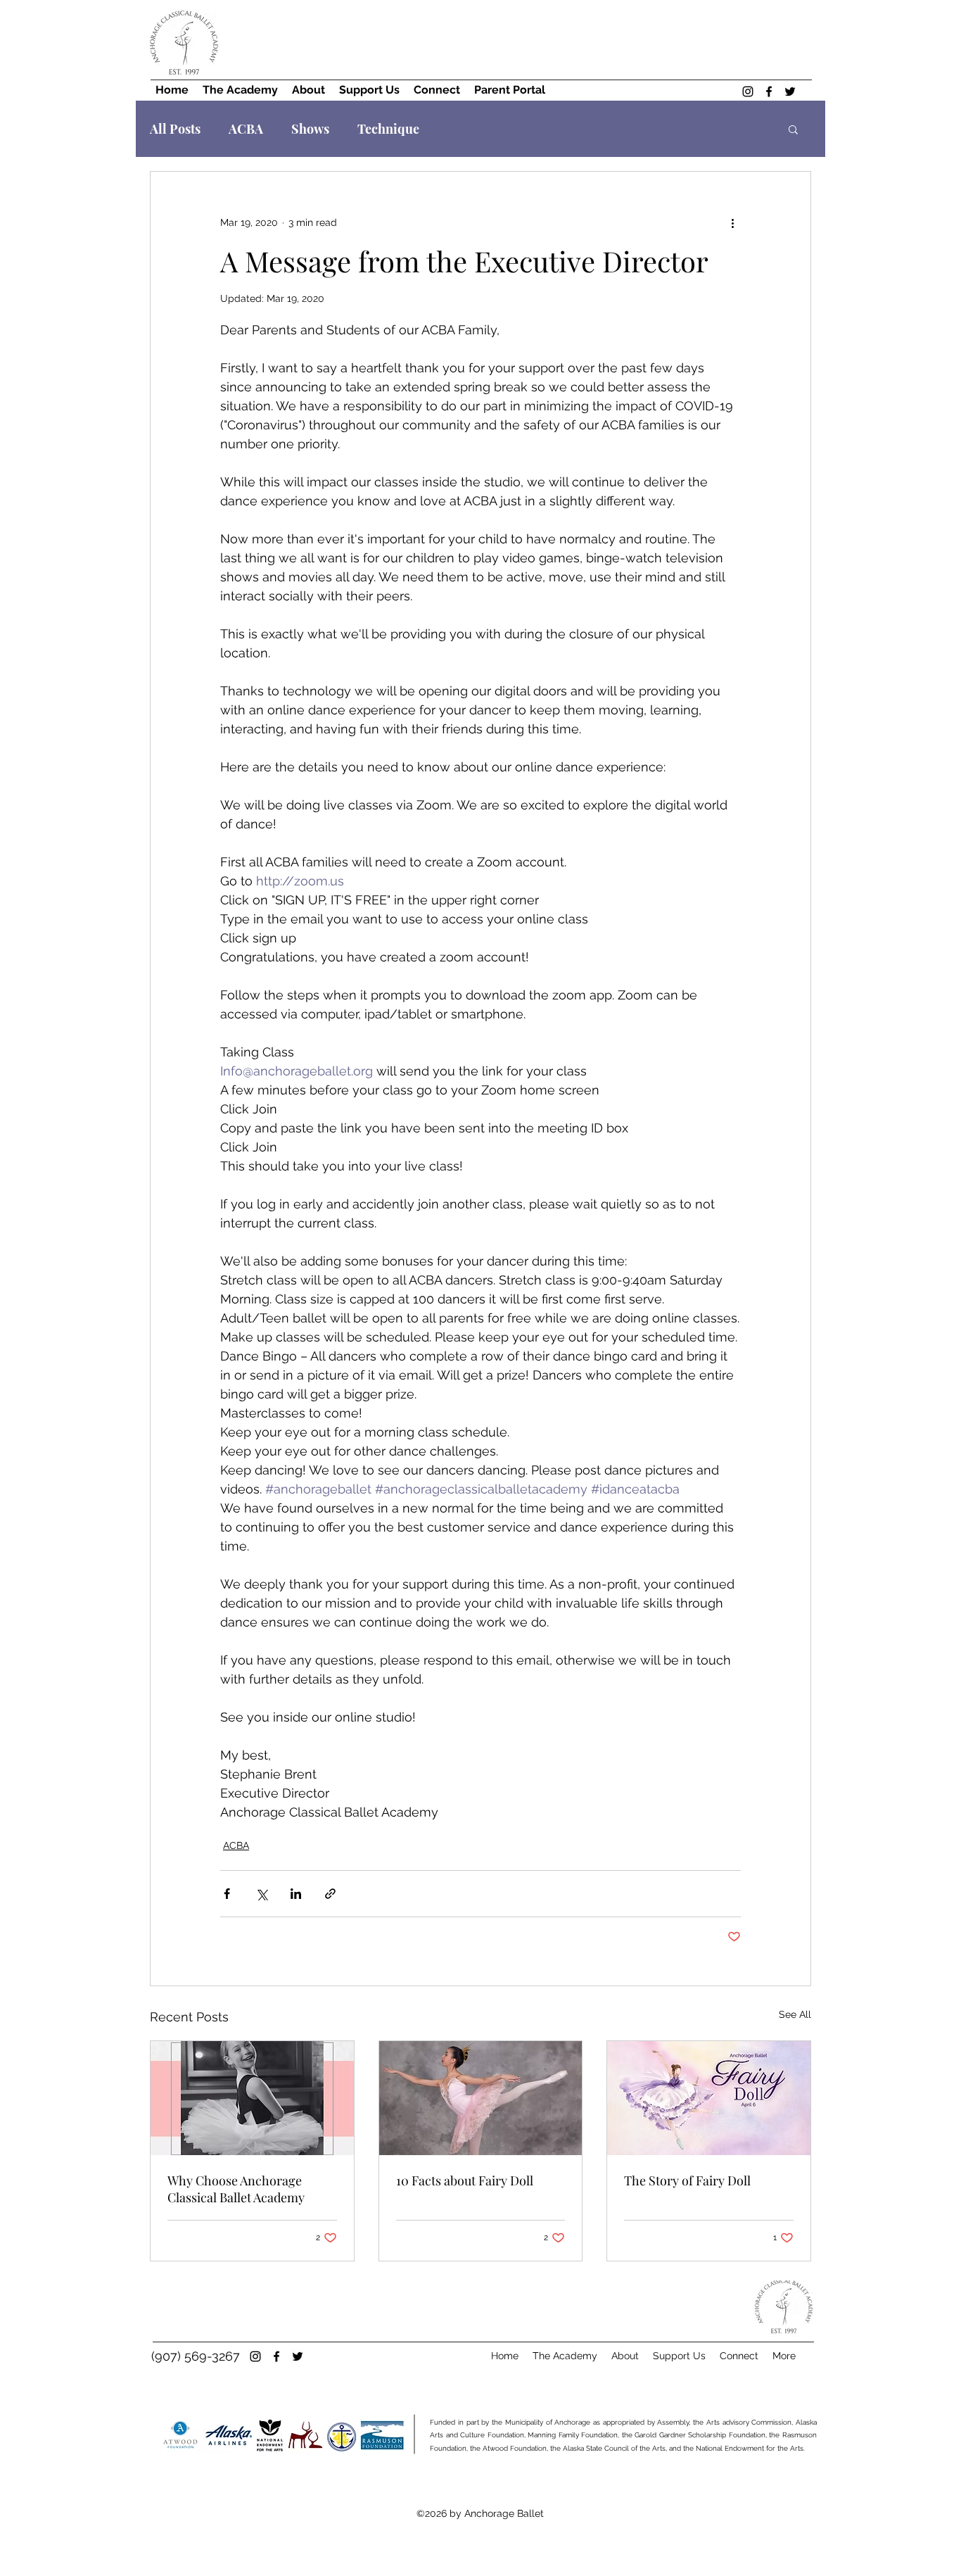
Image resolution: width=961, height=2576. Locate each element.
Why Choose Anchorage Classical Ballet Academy (236, 2189)
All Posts (175, 129)
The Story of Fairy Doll (687, 2180)
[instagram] (748, 91)
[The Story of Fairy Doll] (709, 2098)
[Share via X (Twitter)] (261, 1894)
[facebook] (769, 91)
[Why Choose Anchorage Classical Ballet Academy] (252, 2098)
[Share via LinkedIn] (296, 1894)
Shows (310, 129)
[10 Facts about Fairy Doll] (481, 2098)
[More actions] (732, 222)
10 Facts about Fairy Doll (465, 2180)
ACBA (246, 129)
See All (795, 2014)
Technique (388, 129)
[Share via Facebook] (227, 1894)
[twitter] (790, 91)
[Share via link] (330, 1894)
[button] (793, 129)
